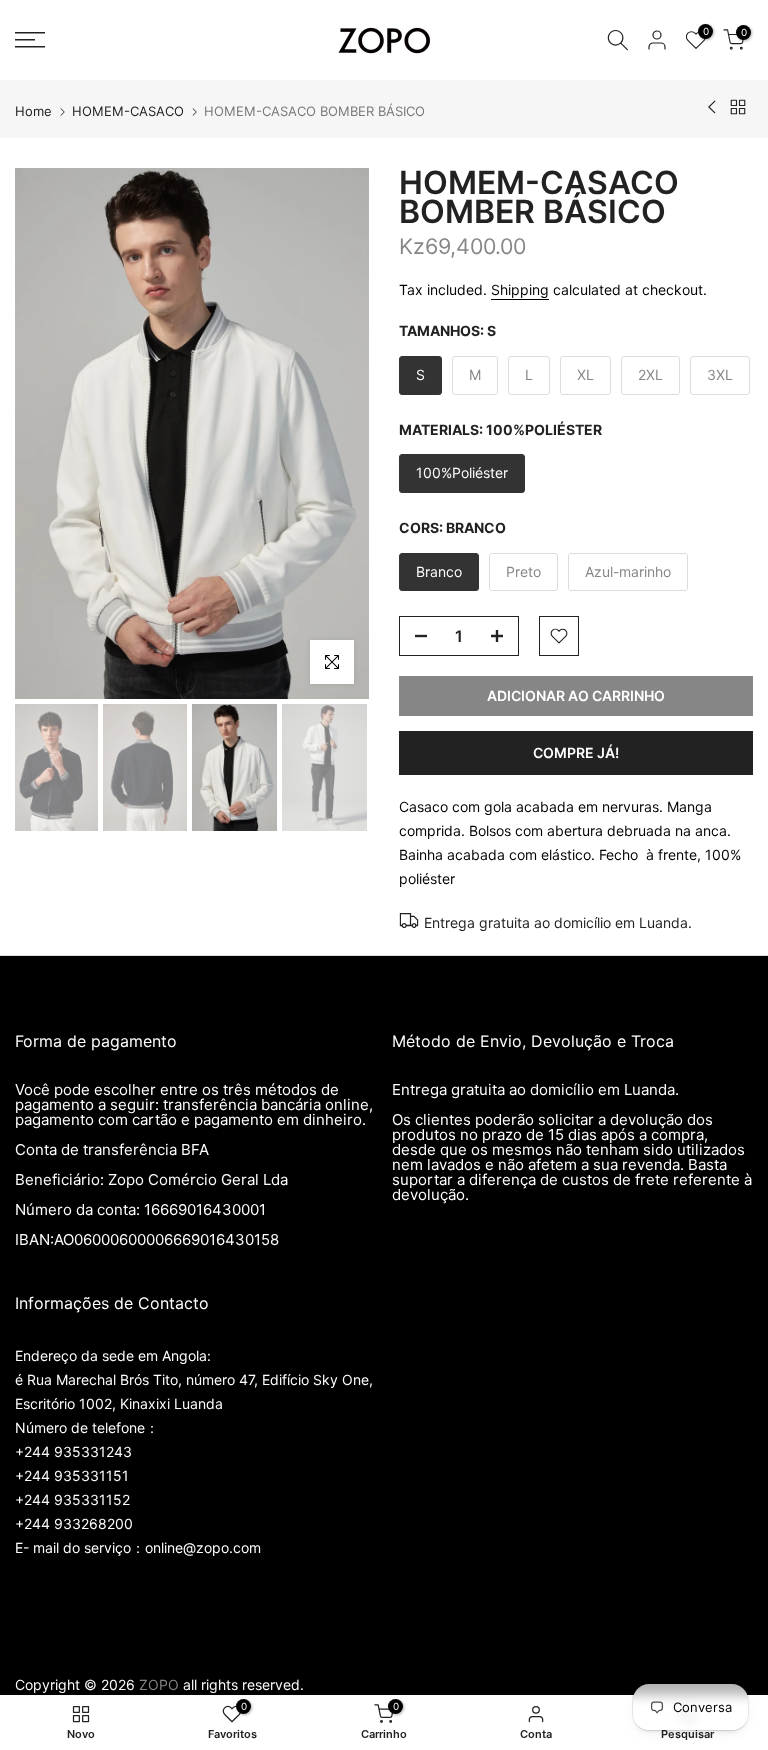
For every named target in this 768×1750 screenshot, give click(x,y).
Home (33, 111)
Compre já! (576, 752)
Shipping (520, 289)
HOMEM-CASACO (128, 111)
